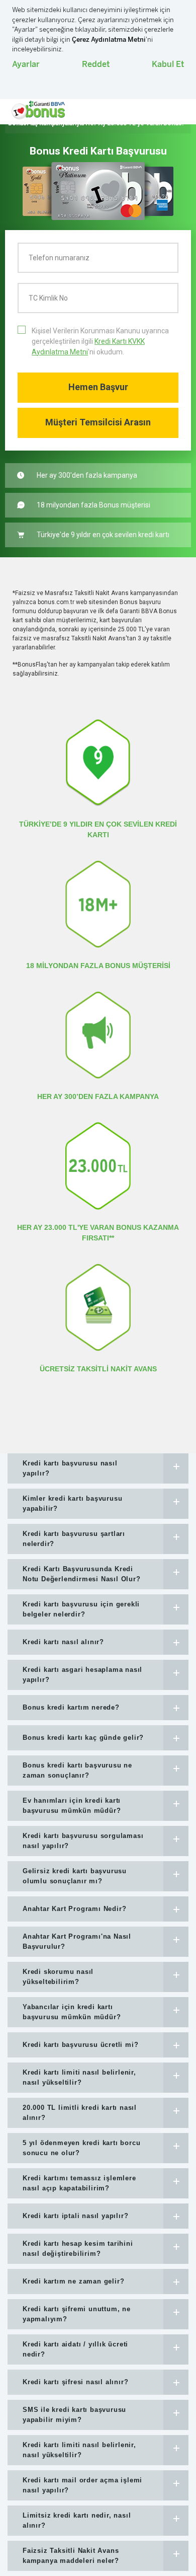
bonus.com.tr (56, 602)
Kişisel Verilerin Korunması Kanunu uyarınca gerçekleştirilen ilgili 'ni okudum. (100, 341)
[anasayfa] (38, 110)
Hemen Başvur (98, 387)
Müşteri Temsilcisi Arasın (98, 422)
